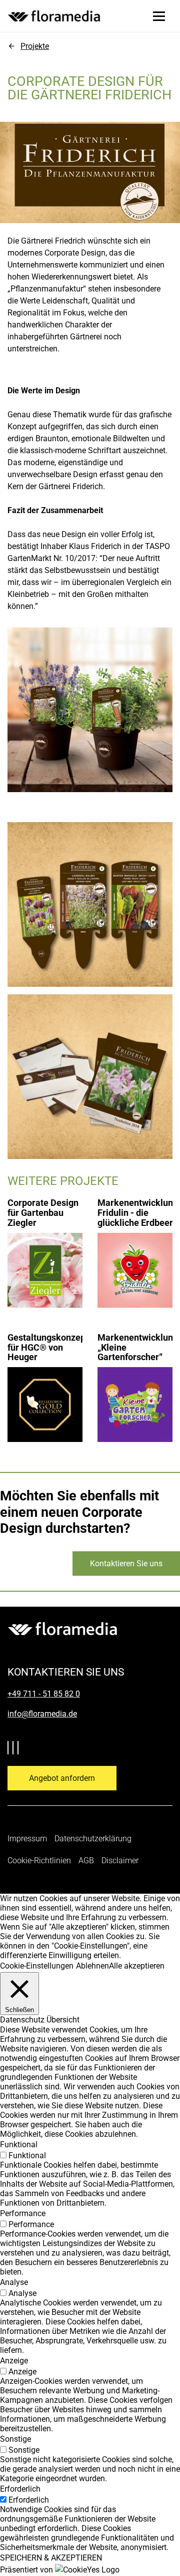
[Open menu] (159, 16)
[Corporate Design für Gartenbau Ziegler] (45, 1248)
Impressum (27, 1839)
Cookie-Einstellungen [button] (37, 1966)
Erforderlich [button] (20, 2489)
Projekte (35, 46)
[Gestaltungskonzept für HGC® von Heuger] (45, 1382)
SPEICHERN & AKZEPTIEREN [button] (51, 2558)
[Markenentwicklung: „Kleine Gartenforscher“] (135, 1382)
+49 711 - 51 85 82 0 (44, 1694)
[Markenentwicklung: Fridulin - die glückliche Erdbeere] (135, 1248)
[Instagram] (20, 1749)
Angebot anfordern (62, 1778)
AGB (86, 1860)
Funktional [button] (19, 2145)
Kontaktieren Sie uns (126, 1564)
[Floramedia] (62, 1629)
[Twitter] (10, 1749)
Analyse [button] (14, 2282)
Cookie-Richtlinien (39, 1860)
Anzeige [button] (14, 2361)
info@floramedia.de (42, 1714)
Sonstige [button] (15, 2439)
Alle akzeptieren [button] (137, 1966)
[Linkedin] (15, 1749)
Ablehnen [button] (92, 1966)
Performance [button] (23, 2213)
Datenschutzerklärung (93, 1839)
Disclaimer (120, 1860)
